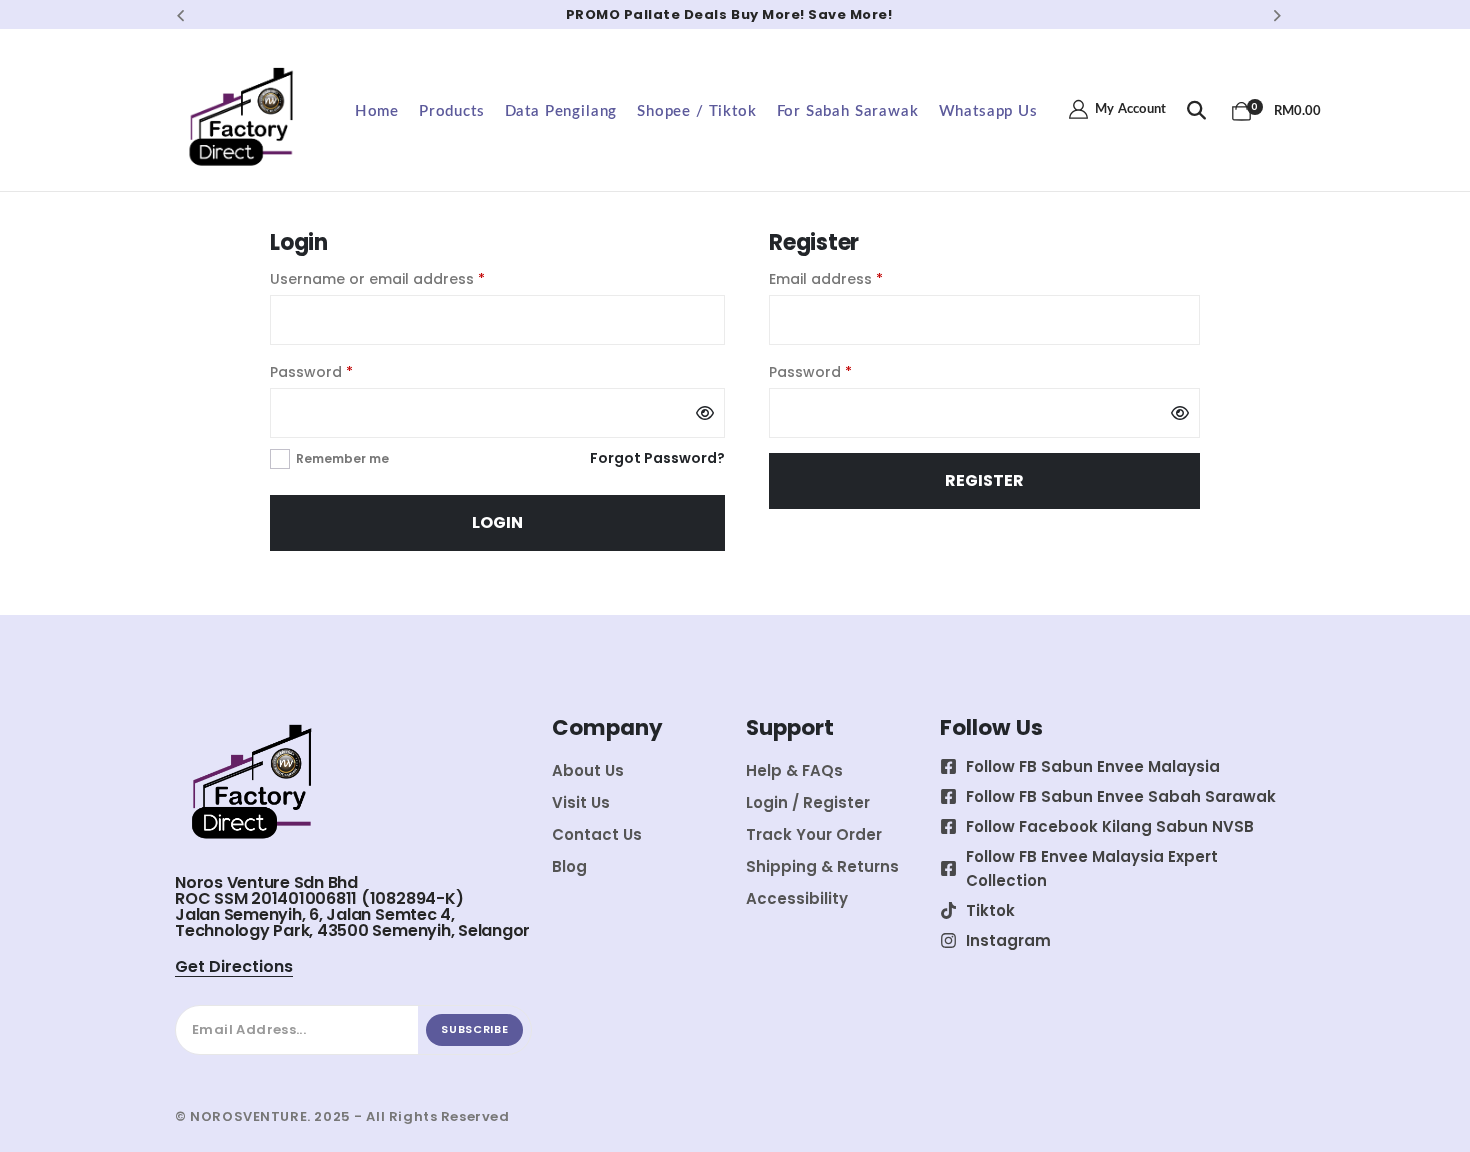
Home (377, 111)
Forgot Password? (657, 458)
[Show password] (705, 413)
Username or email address (409, 278)
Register (984, 480)
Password (343, 371)
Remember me (342, 458)
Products (452, 111)
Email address (858, 278)
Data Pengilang (561, 111)
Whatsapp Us (988, 111)
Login (497, 522)
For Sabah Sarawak (848, 111)
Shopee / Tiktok (696, 111)
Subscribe (474, 1029)
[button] (180, 15)
